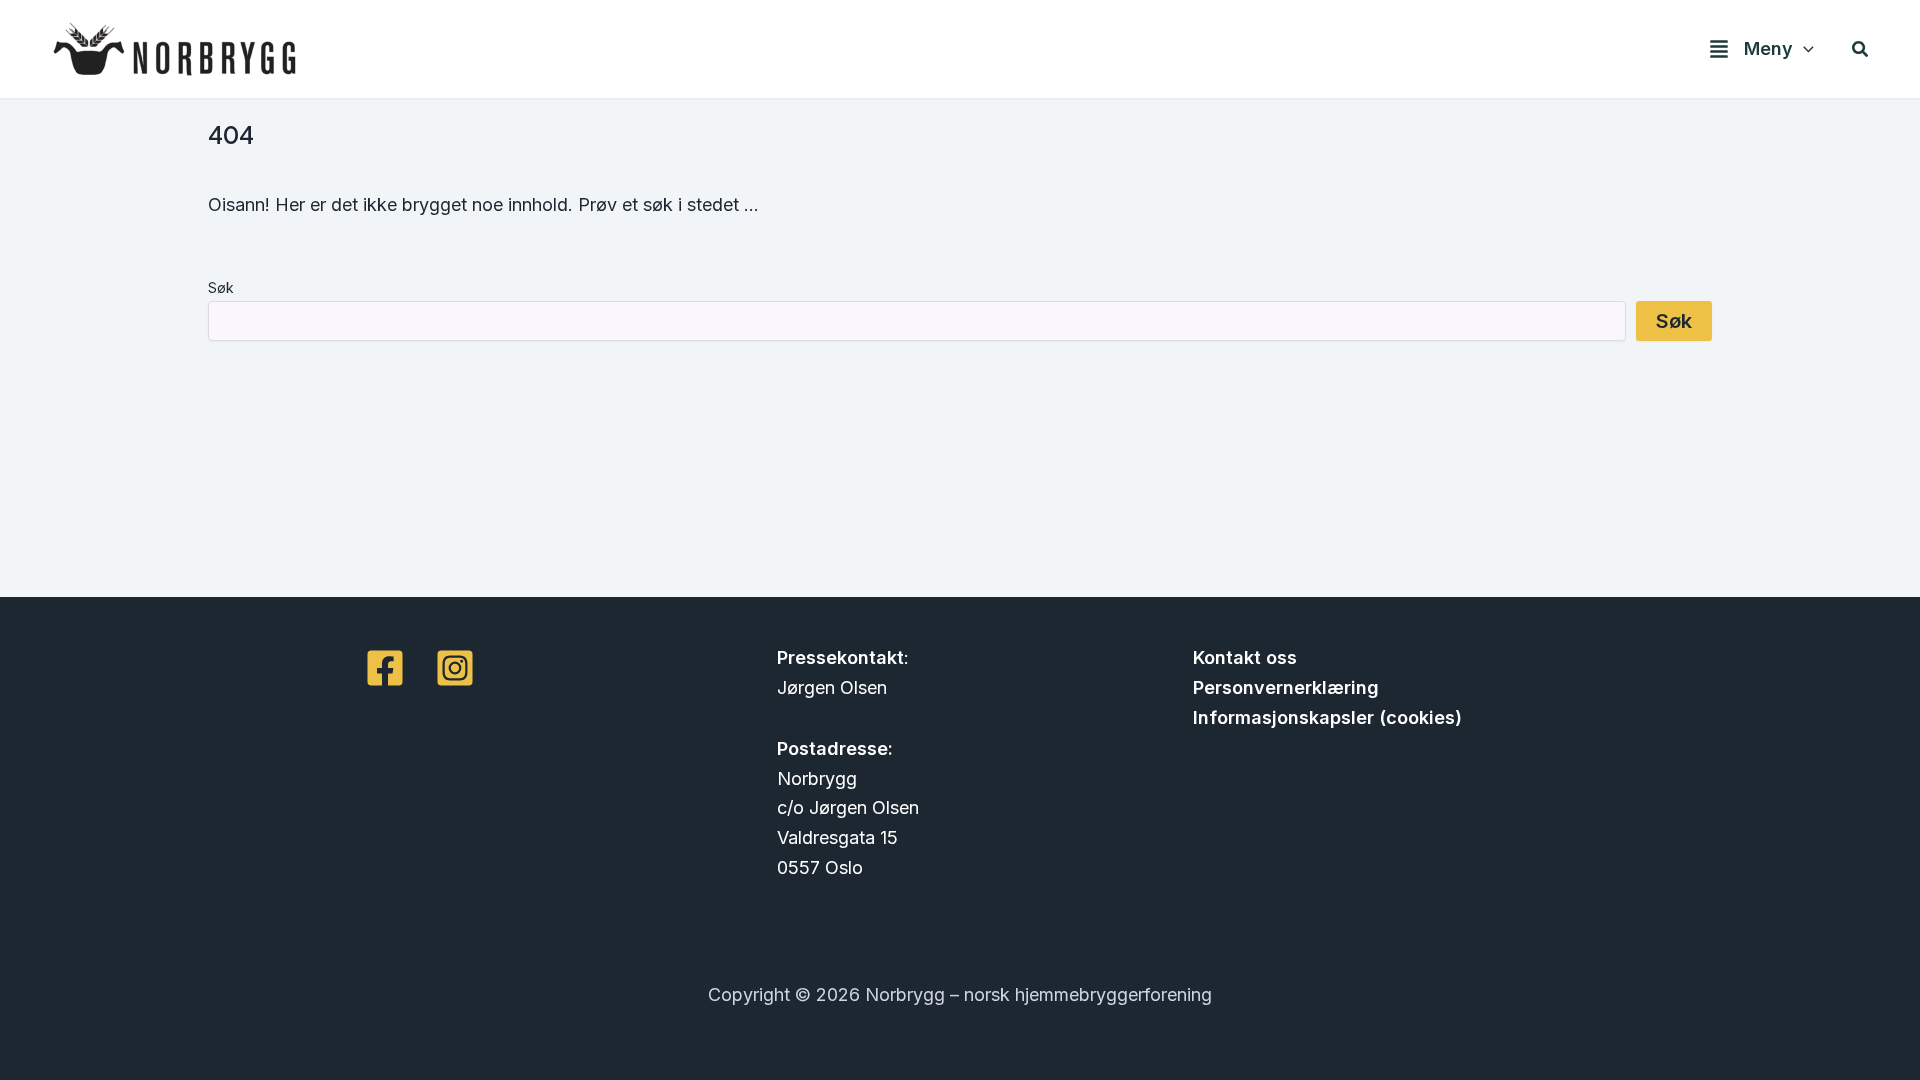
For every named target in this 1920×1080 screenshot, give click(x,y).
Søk (221, 287)
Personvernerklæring (1286, 687)
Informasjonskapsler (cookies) (1327, 717)
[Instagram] (455, 668)
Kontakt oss (1245, 657)
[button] (1803, 49)
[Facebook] (385, 668)
